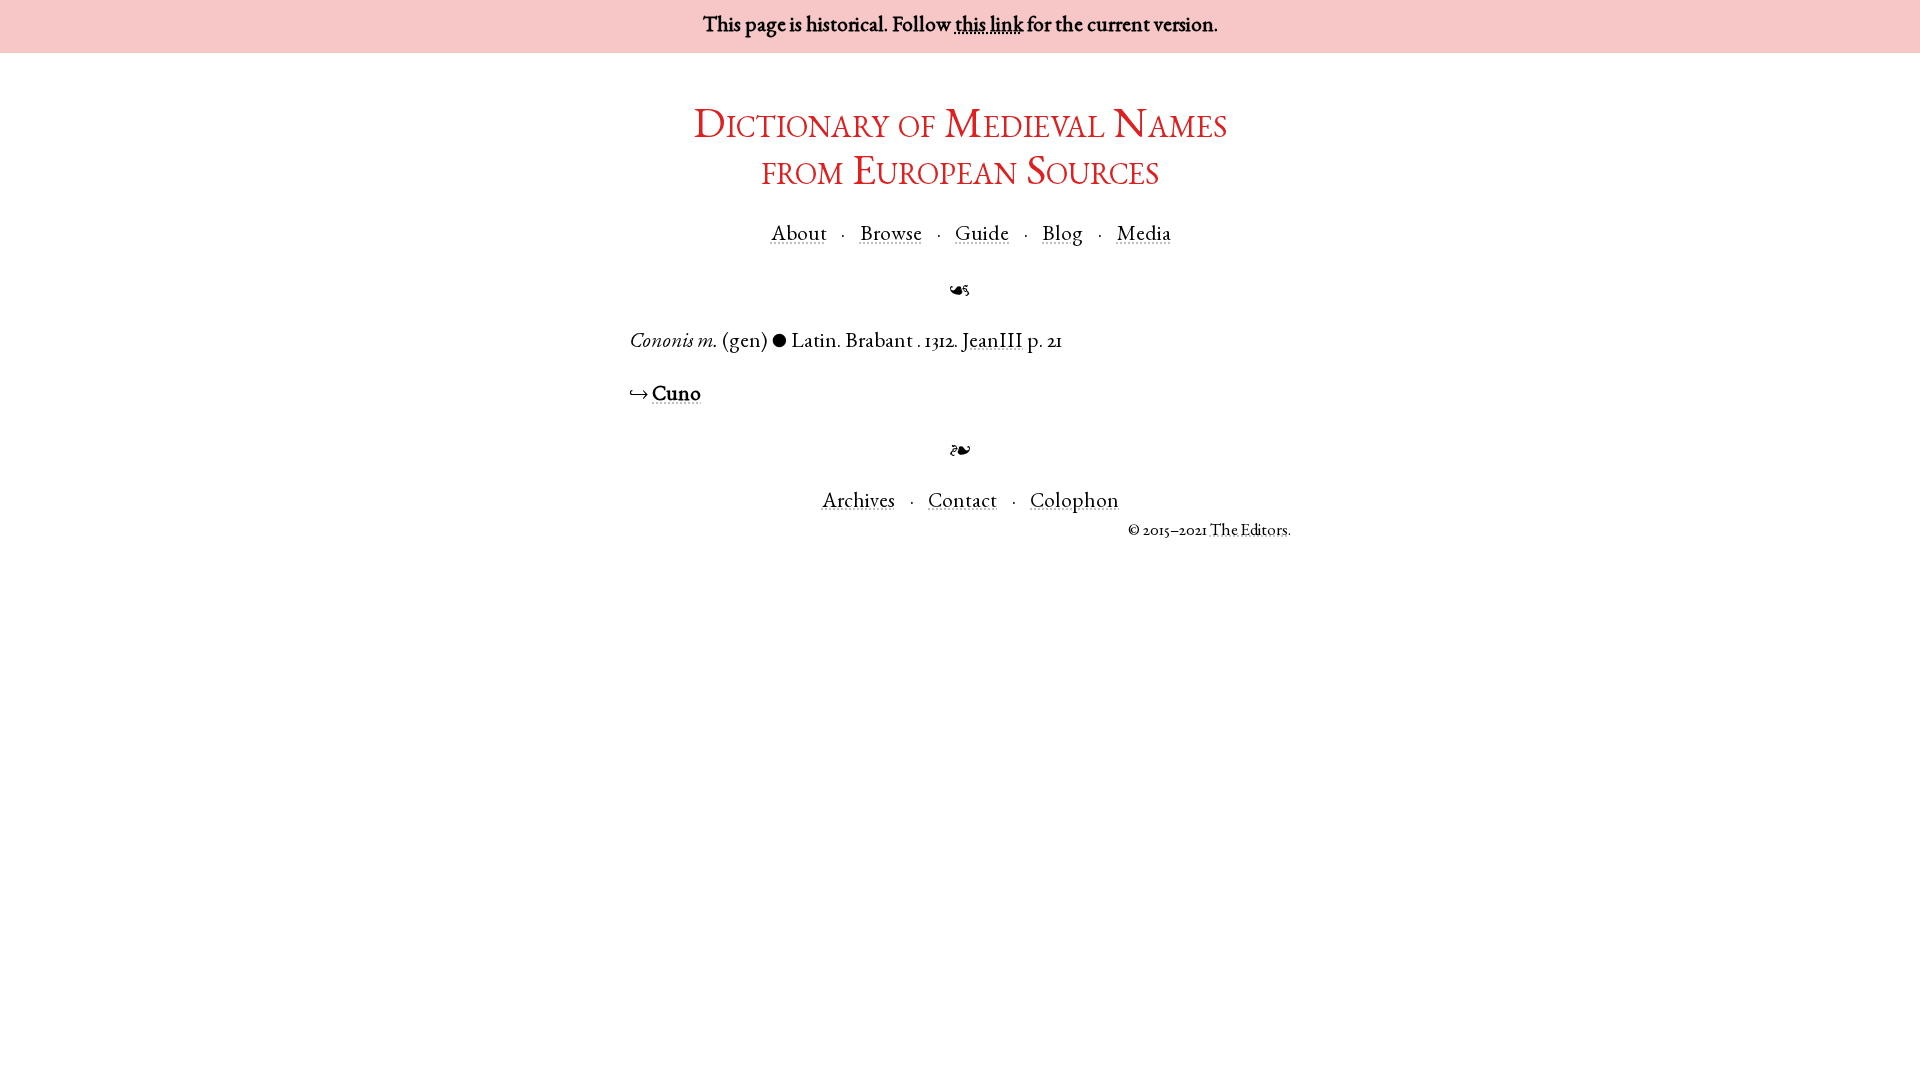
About (799, 235)
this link (989, 26)
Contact (962, 502)
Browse (891, 235)
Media (1144, 235)
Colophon (1074, 502)
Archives (858, 502)
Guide (982, 235)
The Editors (1249, 531)
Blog (1062, 235)
